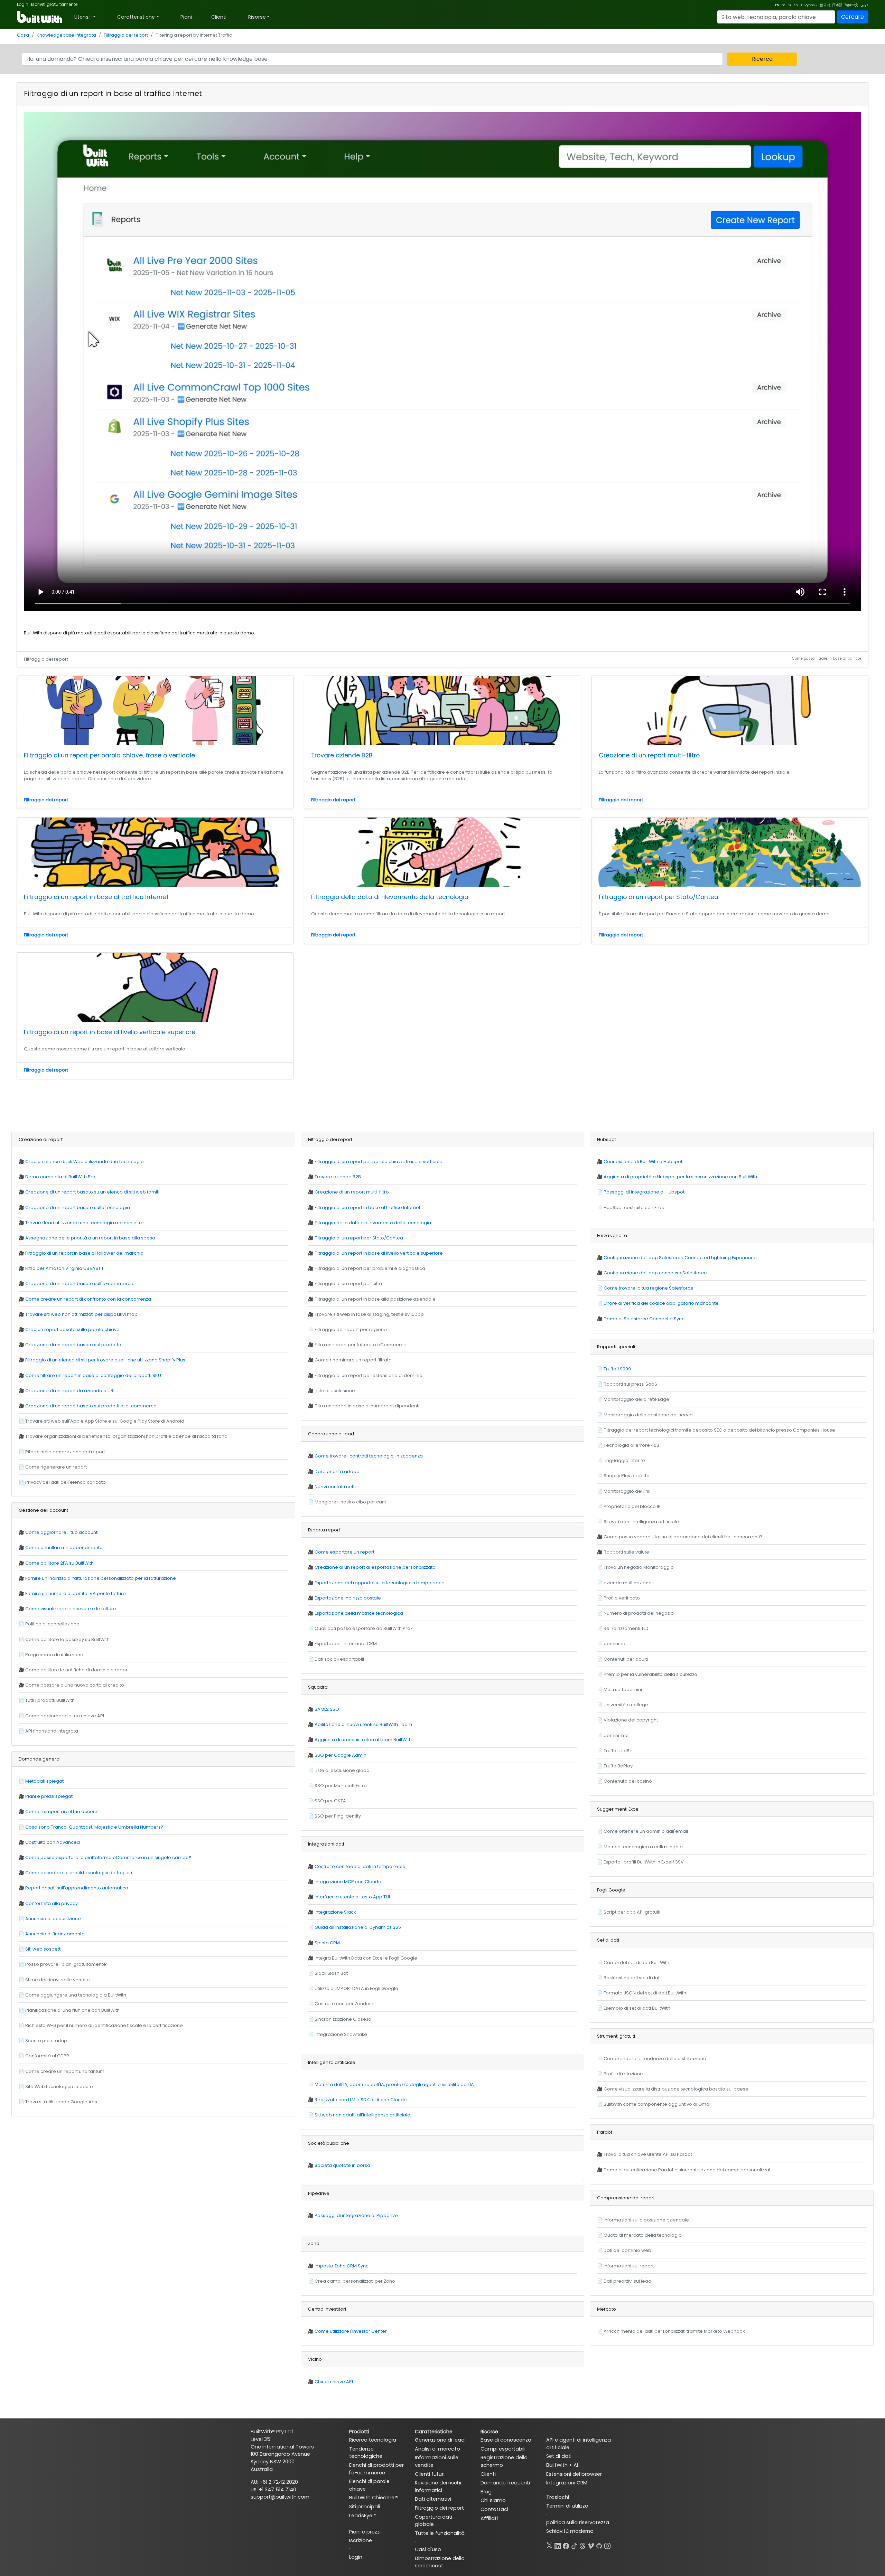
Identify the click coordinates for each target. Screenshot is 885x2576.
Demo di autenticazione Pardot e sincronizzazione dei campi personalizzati (688, 2170)
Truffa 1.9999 (617, 1369)
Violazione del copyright (631, 1720)
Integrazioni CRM (567, 2483)
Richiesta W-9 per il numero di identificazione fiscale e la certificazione (104, 2025)
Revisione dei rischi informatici (438, 2487)
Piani (186, 17)
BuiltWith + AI (562, 2465)
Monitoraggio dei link (627, 1491)
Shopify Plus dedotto (627, 1476)
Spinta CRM (327, 1943)
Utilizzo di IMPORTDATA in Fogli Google (356, 1988)
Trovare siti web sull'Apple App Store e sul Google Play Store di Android (105, 1421)
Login (23, 4)
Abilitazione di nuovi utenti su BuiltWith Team (363, 1724)
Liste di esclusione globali (343, 1770)
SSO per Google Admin (341, 1755)
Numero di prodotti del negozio (639, 1613)
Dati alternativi (433, 2499)
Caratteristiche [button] (136, 17)
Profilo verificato (622, 1598)
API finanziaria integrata (52, 1731)
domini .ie (614, 1644)
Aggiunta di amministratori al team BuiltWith (363, 1740)
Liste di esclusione (335, 1391)
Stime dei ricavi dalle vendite (58, 1980)
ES (796, 5)
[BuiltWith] (40, 17)
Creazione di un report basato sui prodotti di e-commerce (91, 1406)
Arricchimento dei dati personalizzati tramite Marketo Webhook (674, 2331)
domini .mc (616, 1735)
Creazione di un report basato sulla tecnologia (78, 1207)
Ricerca (762, 59)
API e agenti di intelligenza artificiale (579, 2444)
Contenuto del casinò (628, 1781)
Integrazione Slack (335, 1912)
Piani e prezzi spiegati (49, 1796)
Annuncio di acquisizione (53, 1919)
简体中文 (851, 5)
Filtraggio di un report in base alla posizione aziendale (375, 1299)
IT (801, 5)
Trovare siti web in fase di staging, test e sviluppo (369, 1314)
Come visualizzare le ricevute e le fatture (71, 1609)
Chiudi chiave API (334, 2382)
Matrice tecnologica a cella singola (643, 1847)
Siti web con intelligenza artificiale (641, 1522)
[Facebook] (566, 2545)
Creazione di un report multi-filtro (649, 755)
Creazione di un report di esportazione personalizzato (375, 1567)
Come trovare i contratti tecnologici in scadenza (369, 1456)
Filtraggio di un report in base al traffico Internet (96, 897)
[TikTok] (574, 2545)
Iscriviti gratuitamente (54, 4)
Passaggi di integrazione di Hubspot (644, 1192)
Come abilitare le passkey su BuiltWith (67, 1639)
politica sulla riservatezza (578, 2522)
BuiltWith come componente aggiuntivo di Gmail (658, 2104)
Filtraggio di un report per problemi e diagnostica (370, 1268)
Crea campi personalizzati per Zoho (355, 2281)
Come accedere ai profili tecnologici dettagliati (79, 1873)
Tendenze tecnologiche (366, 2453)
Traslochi (558, 2497)
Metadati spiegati (45, 1781)
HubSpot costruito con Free (634, 1207)
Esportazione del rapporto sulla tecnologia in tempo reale (380, 1583)
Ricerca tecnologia (373, 2440)
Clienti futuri (430, 2474)
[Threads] (583, 2545)
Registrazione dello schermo (504, 2461)
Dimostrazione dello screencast (440, 2562)
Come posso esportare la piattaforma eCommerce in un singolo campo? (108, 1857)
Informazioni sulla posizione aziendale (646, 2220)
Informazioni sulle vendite (437, 2461)
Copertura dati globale (434, 2521)
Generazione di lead (440, 2440)
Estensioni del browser (574, 2474)
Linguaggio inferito (624, 1460)
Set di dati (559, 2456)
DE (783, 5)
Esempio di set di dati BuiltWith (637, 2008)
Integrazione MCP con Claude (348, 1882)
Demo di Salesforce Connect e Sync (644, 1319)
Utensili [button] (83, 17)
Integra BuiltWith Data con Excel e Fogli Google (366, 1958)
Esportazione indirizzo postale (348, 1598)
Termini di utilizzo (567, 2506)
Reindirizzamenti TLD (626, 1628)
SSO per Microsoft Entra (341, 1786)
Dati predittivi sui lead (627, 2281)
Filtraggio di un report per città (348, 1284)
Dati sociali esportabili (339, 1659)
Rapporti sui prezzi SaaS (630, 1384)
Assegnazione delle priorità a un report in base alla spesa (90, 1238)
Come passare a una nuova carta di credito (75, 1685)
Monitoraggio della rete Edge (636, 1399)
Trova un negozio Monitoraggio (639, 1567)
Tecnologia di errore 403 (631, 1445)
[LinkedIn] (558, 2545)
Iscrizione (361, 2540)
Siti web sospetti (43, 1949)
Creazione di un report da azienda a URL (70, 1391)
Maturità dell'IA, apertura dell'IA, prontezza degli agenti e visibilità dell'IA (394, 2084)
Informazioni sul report (629, 2266)
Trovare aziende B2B (342, 755)
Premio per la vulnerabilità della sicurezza (650, 1674)
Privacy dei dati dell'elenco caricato (66, 1482)
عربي (864, 5)
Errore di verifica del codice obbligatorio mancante (661, 1303)
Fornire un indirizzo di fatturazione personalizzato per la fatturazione (101, 1578)
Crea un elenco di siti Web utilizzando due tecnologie (85, 1162)
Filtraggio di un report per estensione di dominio (369, 1375)
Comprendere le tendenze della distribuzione (655, 2059)
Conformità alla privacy (52, 1903)
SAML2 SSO (327, 1709)
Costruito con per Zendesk (344, 2004)
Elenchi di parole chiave (369, 2485)
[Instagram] (607, 2545)
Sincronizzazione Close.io (343, 2019)
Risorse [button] (257, 17)
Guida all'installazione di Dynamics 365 (358, 1927)
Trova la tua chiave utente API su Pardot (648, 2154)
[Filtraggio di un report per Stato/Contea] (730, 852)
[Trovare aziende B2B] (442, 710)
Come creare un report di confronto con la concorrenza (88, 1299)
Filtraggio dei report (126, 35)
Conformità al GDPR (47, 2056)
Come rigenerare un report (56, 1467)
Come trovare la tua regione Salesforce (649, 1288)
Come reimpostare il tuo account (63, 1811)
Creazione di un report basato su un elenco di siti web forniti (92, 1192)
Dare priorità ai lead (337, 1471)
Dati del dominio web (627, 2250)
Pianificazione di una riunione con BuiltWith (72, 2010)
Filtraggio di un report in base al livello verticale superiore (110, 1032)
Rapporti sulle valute (626, 1552)
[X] (549, 2545)
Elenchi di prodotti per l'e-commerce (376, 2469)
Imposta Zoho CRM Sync (342, 2266)
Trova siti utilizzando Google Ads (61, 2102)
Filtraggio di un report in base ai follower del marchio (84, 1253)
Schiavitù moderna (570, 2531)
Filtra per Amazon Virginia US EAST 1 (64, 1268)
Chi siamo (493, 2500)
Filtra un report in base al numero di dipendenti (367, 1406)
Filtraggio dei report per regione (351, 1329)
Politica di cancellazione (52, 1624)
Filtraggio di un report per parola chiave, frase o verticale (109, 755)
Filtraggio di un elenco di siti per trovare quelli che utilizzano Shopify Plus (105, 1360)
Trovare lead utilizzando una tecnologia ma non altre (85, 1223)
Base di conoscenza (506, 2440)
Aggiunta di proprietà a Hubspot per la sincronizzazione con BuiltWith (680, 1177)
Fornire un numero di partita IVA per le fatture (76, 1593)
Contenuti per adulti (626, 1659)
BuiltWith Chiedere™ (374, 2498)
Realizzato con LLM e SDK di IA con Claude (361, 2100)
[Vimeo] (591, 2545)
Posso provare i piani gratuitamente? (67, 1964)
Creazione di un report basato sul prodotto (73, 1345)
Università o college (626, 1705)
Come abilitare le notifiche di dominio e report (77, 1670)
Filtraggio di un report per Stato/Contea (659, 897)
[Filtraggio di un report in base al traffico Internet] (155, 852)
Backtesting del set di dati (632, 1978)
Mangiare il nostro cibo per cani (350, 1502)
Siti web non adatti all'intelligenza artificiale (362, 2115)
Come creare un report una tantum (65, 2071)
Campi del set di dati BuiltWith (636, 1962)
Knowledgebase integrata (66, 35)
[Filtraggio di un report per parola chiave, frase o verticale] (155, 710)
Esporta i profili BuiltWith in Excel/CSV (644, 1862)
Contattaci (494, 2509)
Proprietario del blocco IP (632, 1506)
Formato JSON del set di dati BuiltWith (645, 1993)
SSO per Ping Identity (338, 1816)
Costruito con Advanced (53, 1842)
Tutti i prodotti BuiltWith (50, 1700)
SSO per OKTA (330, 1801)
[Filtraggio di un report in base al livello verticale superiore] (155, 987)
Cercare (853, 17)
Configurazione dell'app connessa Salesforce (655, 1273)
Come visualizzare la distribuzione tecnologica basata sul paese (676, 2089)
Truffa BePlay (618, 1766)
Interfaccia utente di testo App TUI (352, 1897)
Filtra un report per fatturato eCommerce (361, 1345)
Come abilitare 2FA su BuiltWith (59, 1563)
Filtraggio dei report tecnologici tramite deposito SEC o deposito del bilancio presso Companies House (719, 1430)
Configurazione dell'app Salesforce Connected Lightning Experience (680, 1258)
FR (790, 5)
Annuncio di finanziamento (55, 1934)
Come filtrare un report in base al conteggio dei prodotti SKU (93, 1375)
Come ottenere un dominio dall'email (646, 1831)
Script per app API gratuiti (632, 1912)
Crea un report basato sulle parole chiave (72, 1329)
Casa (23, 35)
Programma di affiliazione (54, 1655)
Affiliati (489, 2518)
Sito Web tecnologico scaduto (59, 2087)
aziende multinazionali (629, 1583)
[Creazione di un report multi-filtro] (730, 710)
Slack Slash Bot (331, 1973)
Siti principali (365, 2507)
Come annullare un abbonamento (64, 1548)
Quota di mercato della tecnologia (643, 2235)
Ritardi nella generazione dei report (65, 1452)
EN (777, 5)
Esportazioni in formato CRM (346, 1644)
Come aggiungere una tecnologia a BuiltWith (76, 1995)
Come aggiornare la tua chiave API (65, 1716)
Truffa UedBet (619, 1751)
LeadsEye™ (363, 2516)
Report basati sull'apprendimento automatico (77, 1888)
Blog (486, 2492)
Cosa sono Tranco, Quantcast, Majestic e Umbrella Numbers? (94, 1827)
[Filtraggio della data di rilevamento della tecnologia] (442, 852)
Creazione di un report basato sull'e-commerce (79, 1284)
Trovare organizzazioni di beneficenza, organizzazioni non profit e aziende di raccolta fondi (127, 1436)
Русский (811, 5)
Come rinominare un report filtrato (353, 1360)
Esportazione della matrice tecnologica (359, 1613)
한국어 (825, 5)
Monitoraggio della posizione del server (648, 1415)
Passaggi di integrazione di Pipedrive (356, 2215)
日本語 (837, 5)
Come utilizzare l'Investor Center (351, 2331)
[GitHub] (599, 2545)
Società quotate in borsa (342, 2165)
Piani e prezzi (365, 2532)
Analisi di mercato (437, 2449)
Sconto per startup (46, 2041)
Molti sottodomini (623, 1690)
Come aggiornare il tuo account (61, 1532)
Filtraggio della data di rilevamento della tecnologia (390, 897)
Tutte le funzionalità (440, 2533)
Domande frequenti (505, 2483)
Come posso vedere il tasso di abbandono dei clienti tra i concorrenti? (683, 1537)
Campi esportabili (503, 2449)
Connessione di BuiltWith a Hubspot (643, 1162)
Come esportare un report (344, 1552)
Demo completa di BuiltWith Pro (60, 1177)
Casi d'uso (428, 2549)
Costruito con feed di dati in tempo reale (360, 1866)
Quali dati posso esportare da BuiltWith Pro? (364, 1628)
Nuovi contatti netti (335, 1487)
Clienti (219, 17)
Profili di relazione (623, 2074)
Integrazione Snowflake (341, 2034)
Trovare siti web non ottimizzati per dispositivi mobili (83, 1314)
